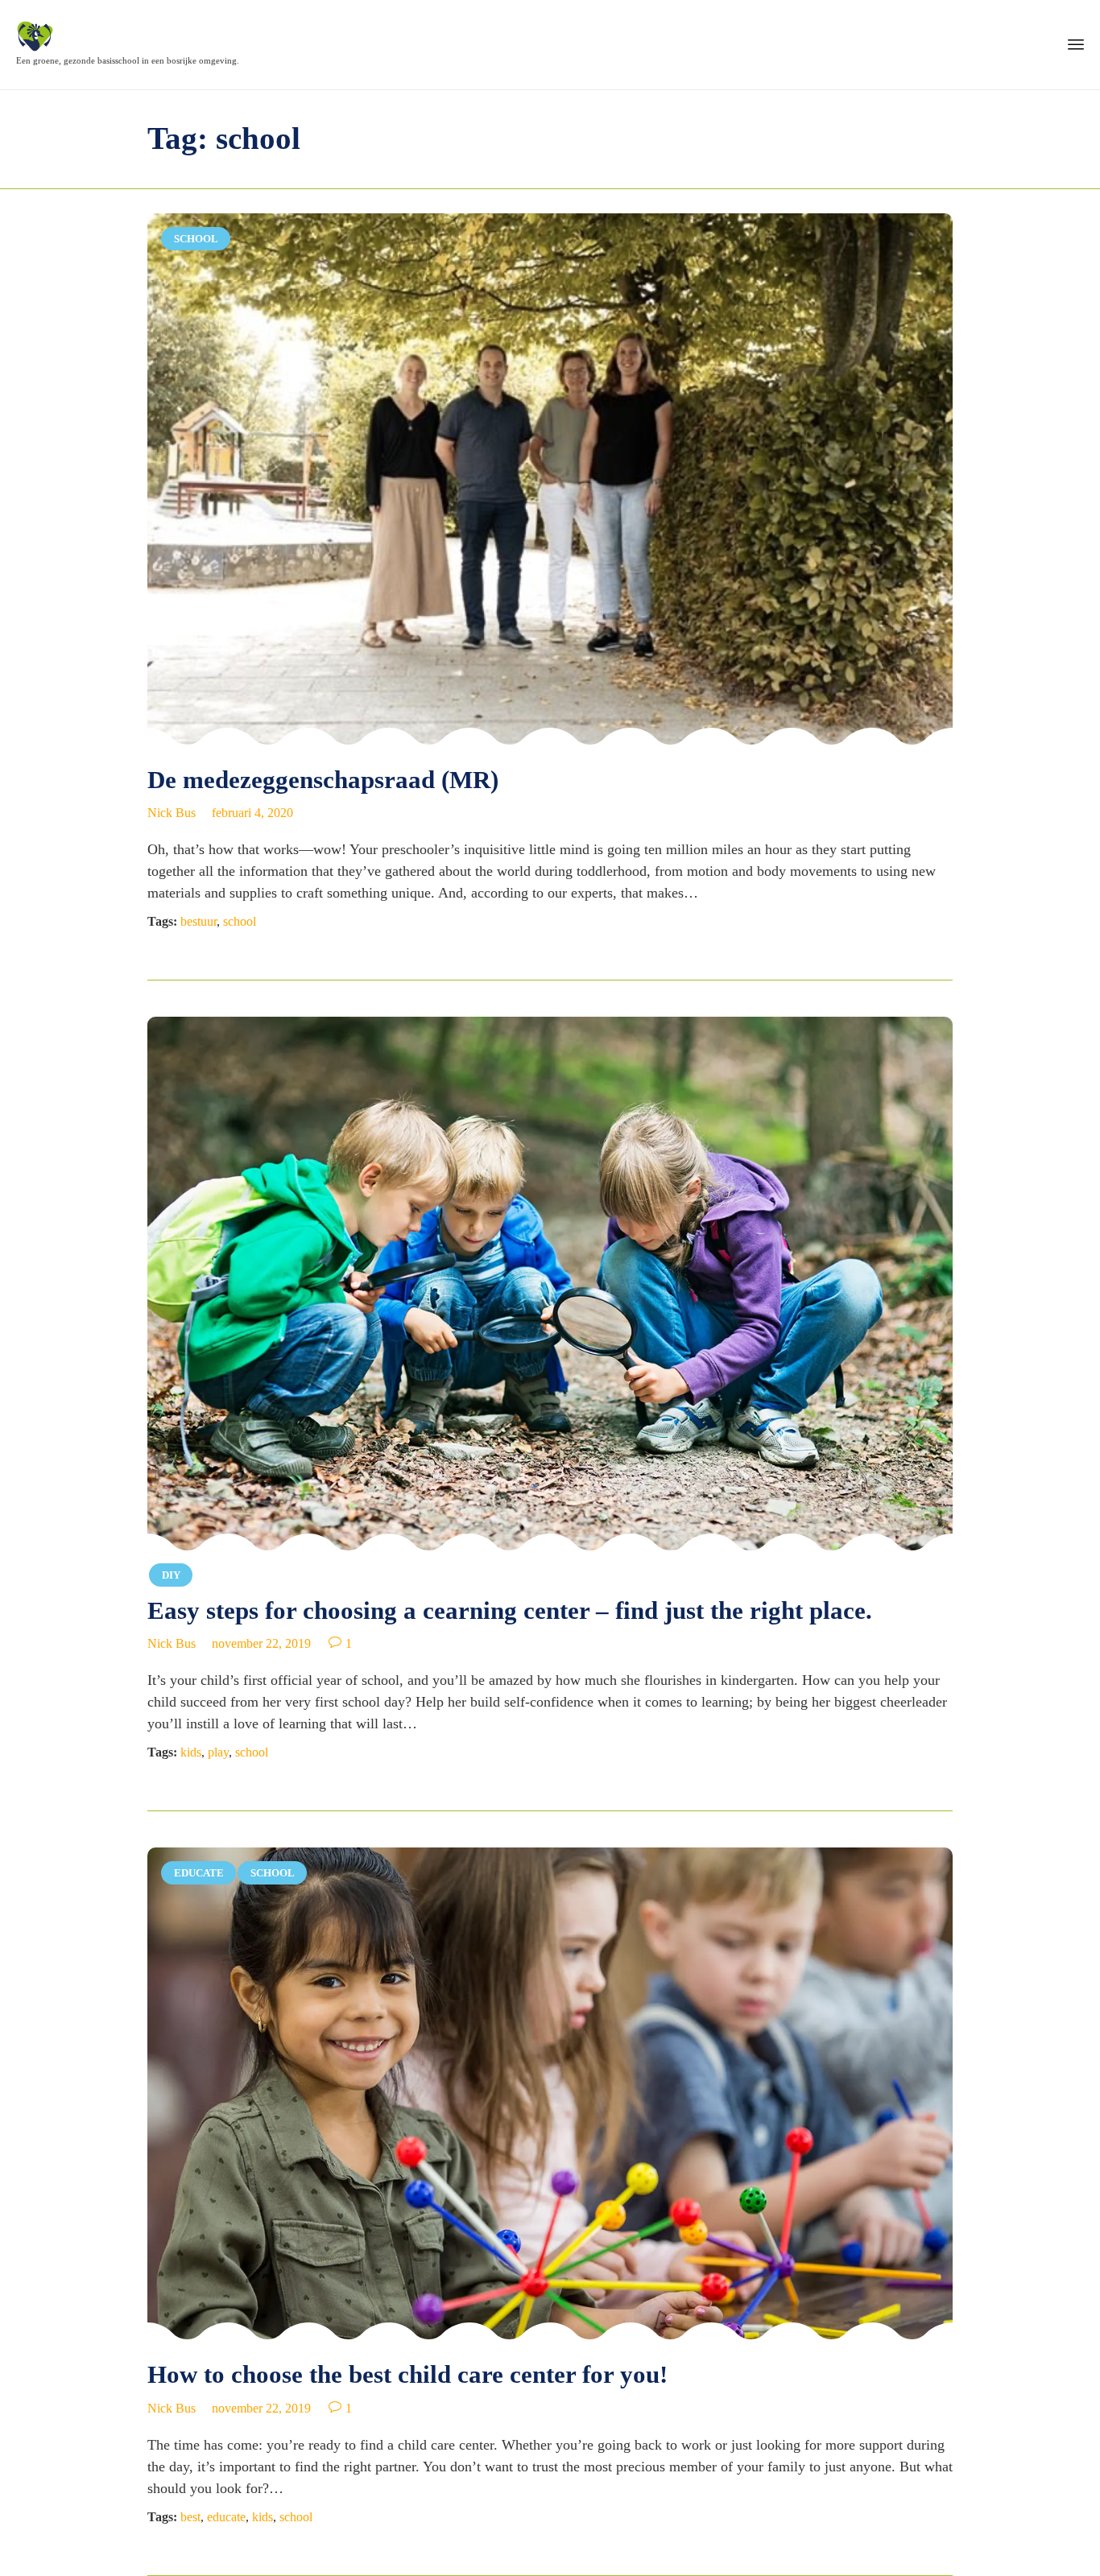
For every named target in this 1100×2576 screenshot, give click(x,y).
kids (191, 1752)
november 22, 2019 (261, 1643)
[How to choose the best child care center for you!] (550, 2095)
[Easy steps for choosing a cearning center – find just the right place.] (550, 1286)
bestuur (198, 921)
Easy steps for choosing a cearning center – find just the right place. (510, 1610)
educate (226, 2517)
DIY (171, 1575)
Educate (199, 1873)
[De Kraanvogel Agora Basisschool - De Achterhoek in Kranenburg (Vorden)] (128, 36)
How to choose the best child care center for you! (407, 2374)
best (190, 2517)
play (218, 1752)
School (196, 239)
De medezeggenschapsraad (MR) (323, 780)
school (240, 921)
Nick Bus (172, 813)
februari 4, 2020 (252, 813)
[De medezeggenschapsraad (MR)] (550, 480)
